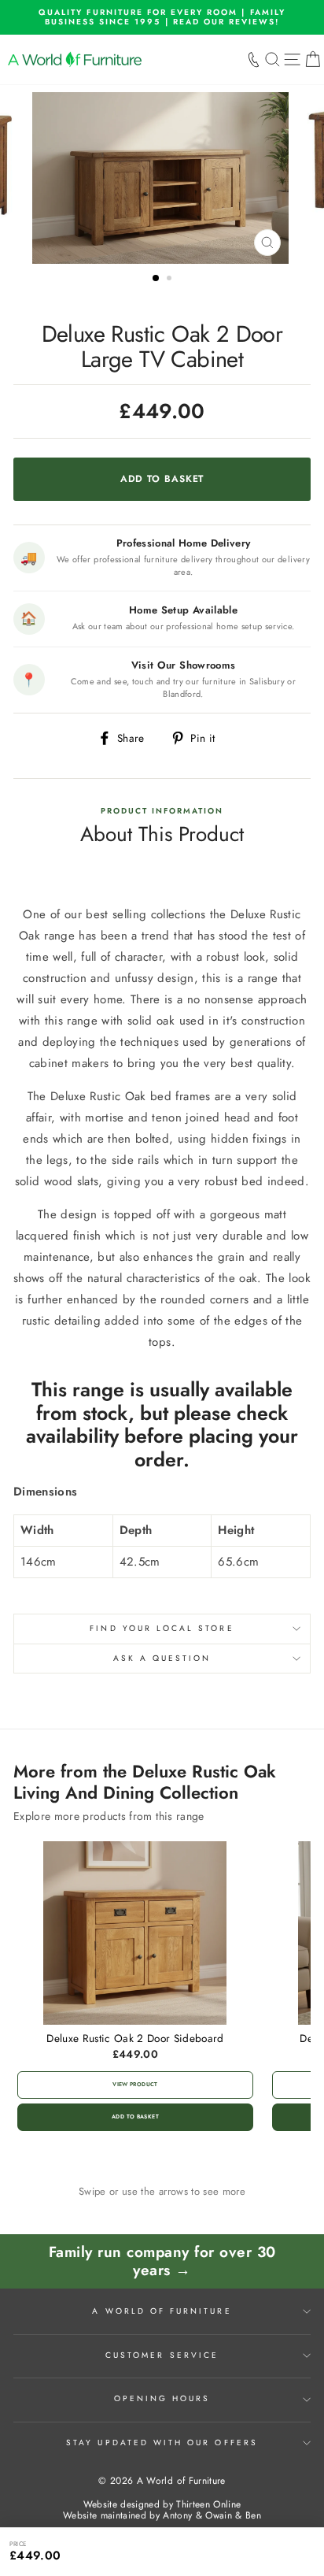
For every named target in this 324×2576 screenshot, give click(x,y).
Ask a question (162, 1658)
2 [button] (171, 280)
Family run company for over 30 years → (162, 2261)
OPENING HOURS (162, 2398)
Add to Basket (135, 2117)
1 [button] (156, 279)
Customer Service (162, 2355)
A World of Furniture (162, 2311)
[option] (162, 17)
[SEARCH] (272, 60)
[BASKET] (313, 60)
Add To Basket (278, 2551)
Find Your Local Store (162, 1628)
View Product (135, 2085)
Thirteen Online (208, 2504)
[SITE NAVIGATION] (292, 60)
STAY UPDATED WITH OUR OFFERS (162, 2443)
